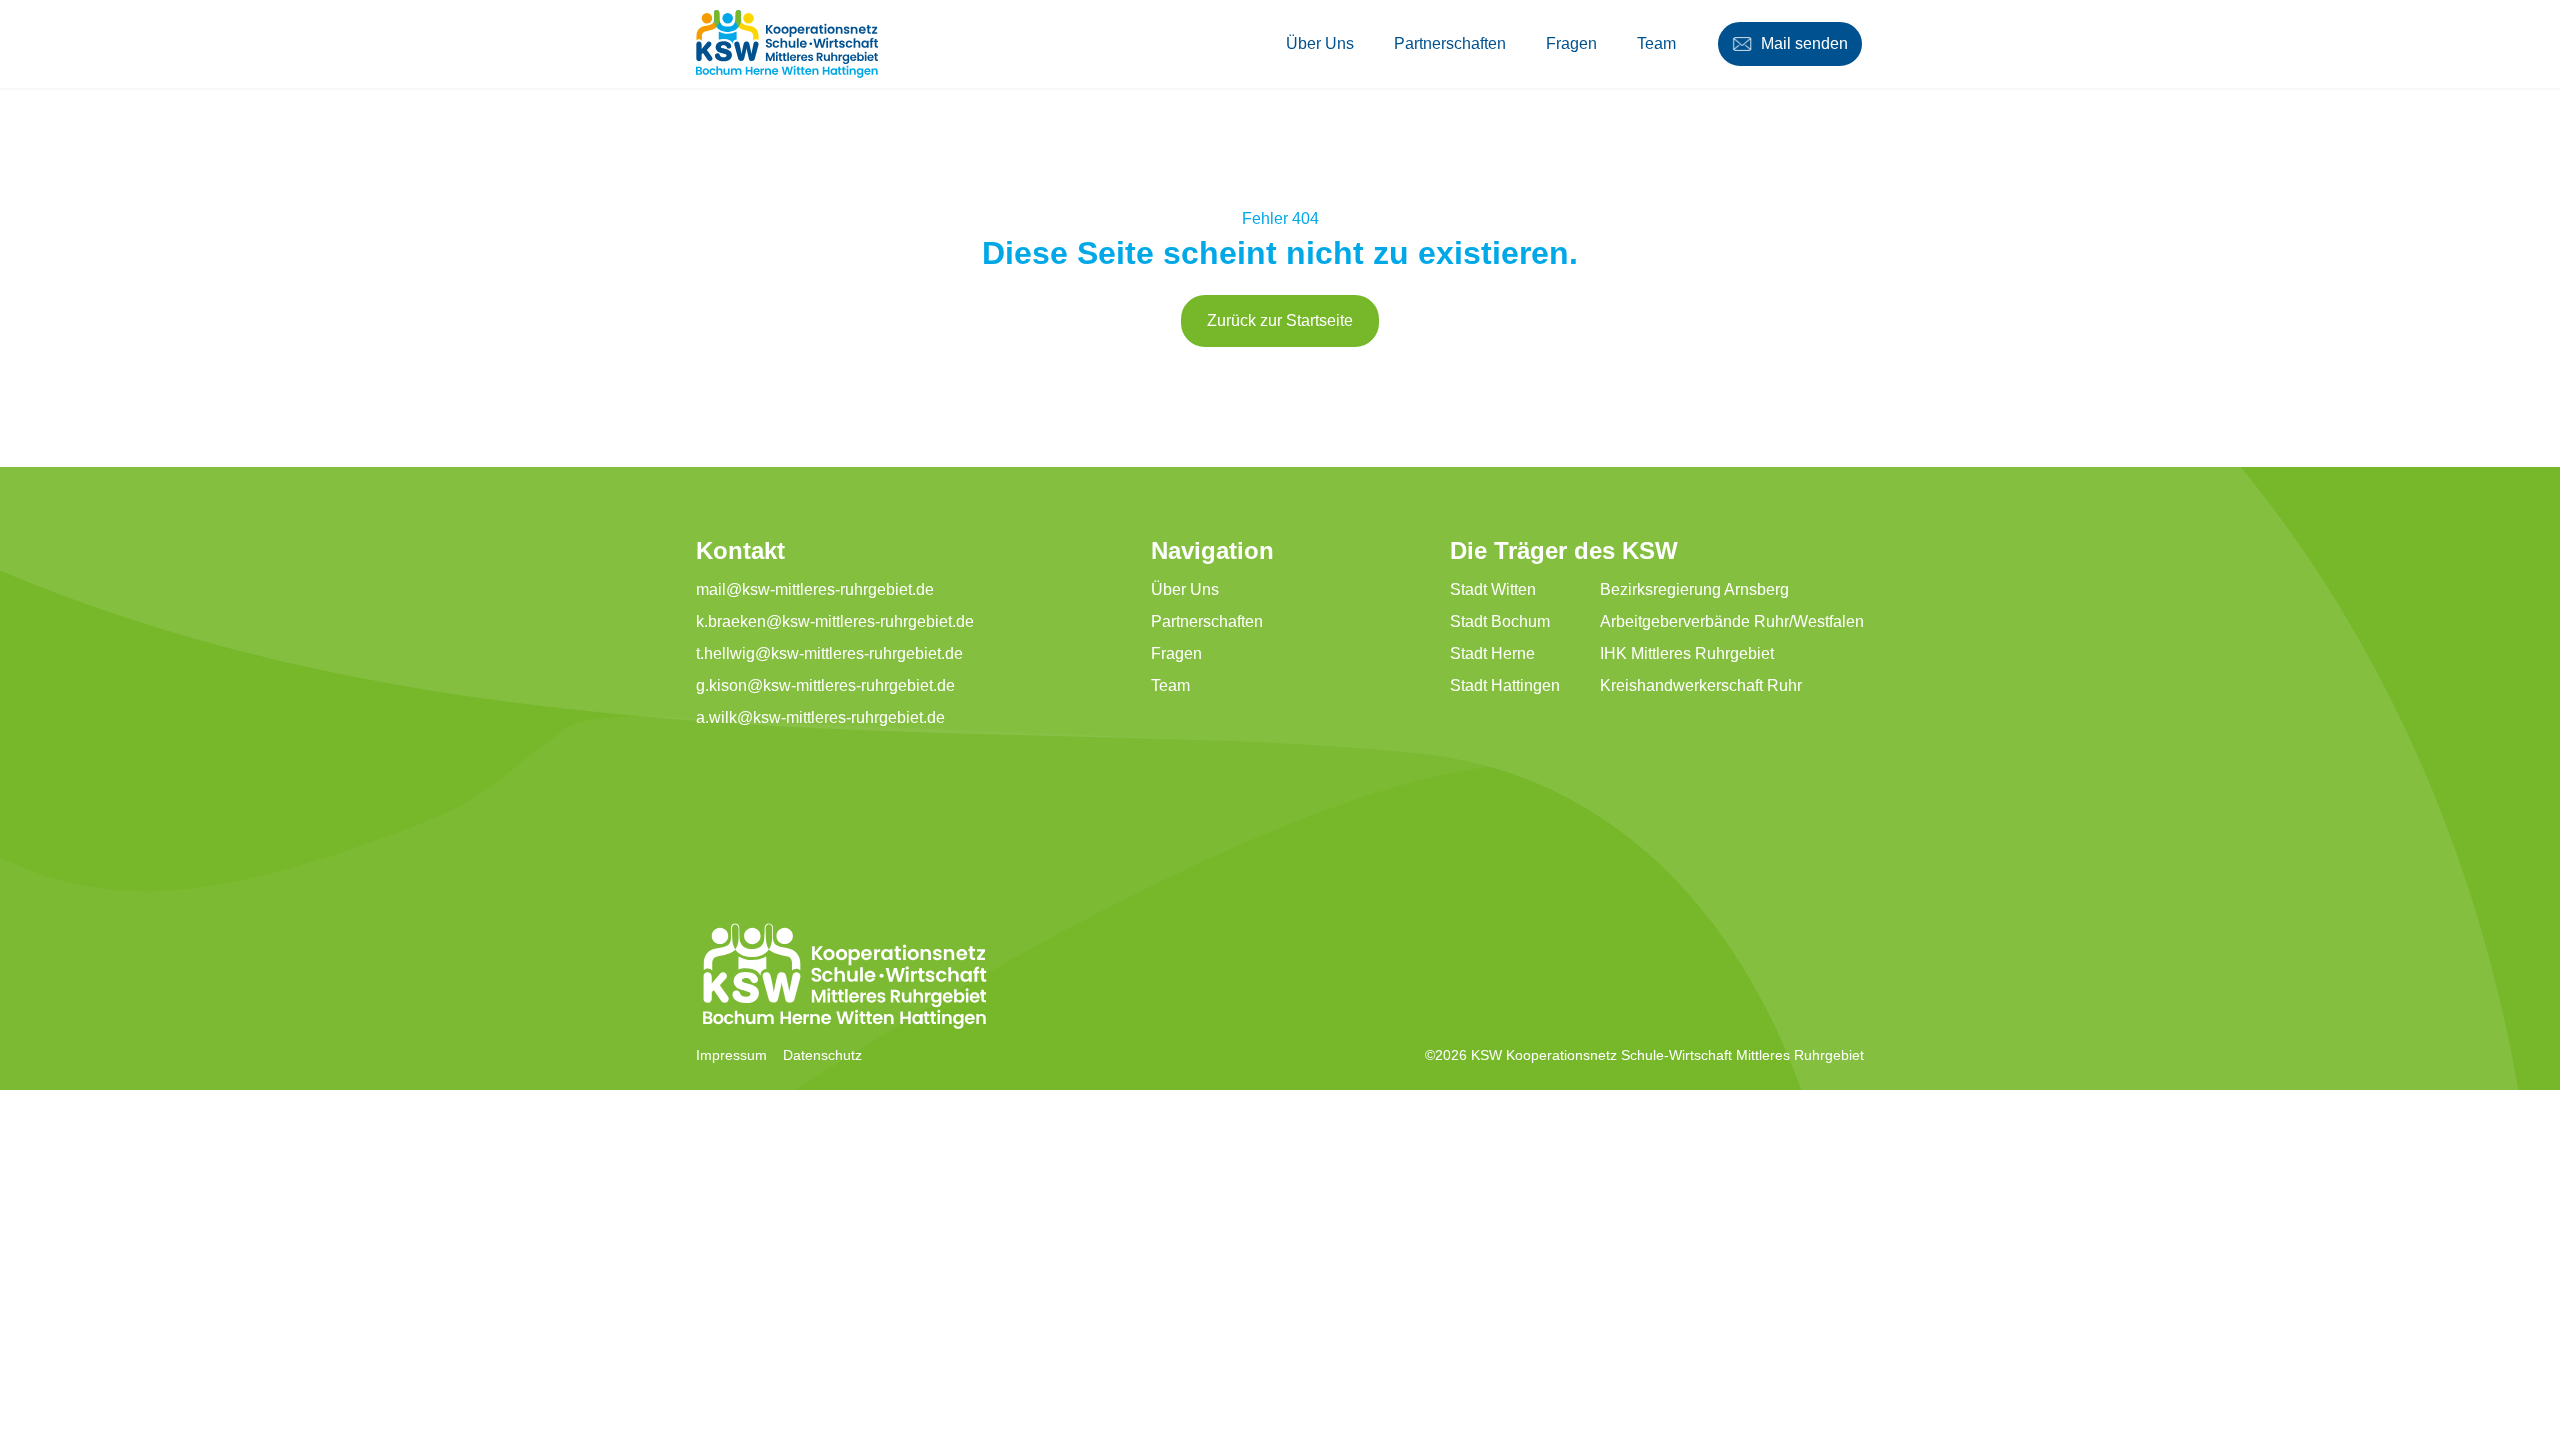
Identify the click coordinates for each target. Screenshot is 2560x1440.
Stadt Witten (1493, 589)
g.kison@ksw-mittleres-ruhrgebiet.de (825, 685)
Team (1656, 43)
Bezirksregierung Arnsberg (1694, 589)
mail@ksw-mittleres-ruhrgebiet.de (815, 589)
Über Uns (1320, 43)
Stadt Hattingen (1505, 685)
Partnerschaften (1450, 43)
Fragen (1571, 43)
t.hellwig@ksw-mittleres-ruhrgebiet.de (829, 653)
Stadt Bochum (1500, 621)
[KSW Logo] (787, 44)
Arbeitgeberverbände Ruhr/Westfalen (1732, 621)
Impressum (731, 1055)
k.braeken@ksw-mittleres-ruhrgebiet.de (835, 621)
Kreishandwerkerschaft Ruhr (1701, 685)
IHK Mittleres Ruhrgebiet (1687, 653)
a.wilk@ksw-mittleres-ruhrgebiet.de (820, 717)
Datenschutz (822, 1055)
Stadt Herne (1492, 653)
